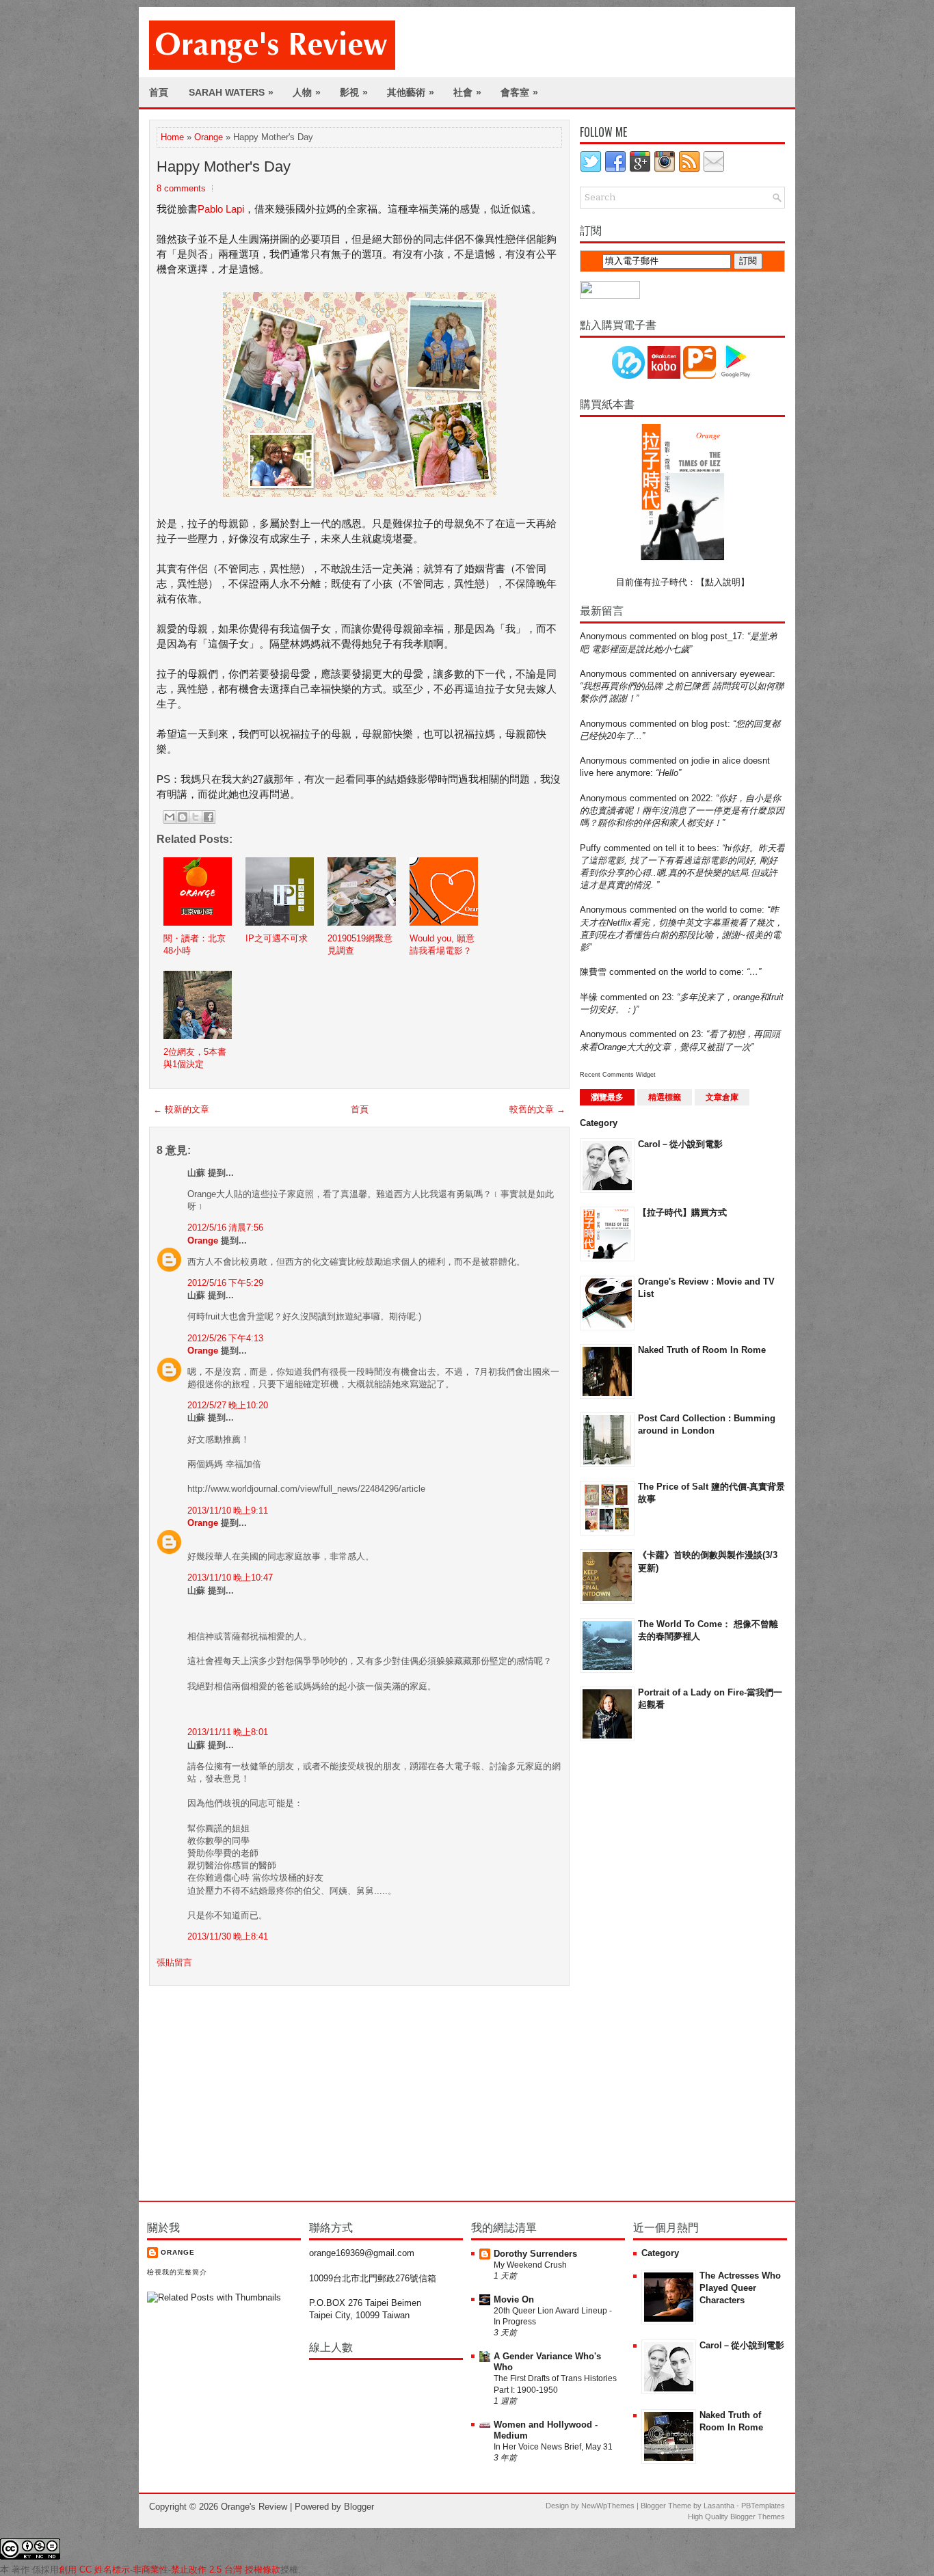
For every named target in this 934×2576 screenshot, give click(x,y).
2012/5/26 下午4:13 (225, 1338)
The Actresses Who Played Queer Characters (740, 2288)
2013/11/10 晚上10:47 (230, 1578)
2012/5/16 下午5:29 (225, 1283)
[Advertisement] (635, 1970)
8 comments (181, 188)
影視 (354, 92)
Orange (209, 137)
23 (667, 997)
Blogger (359, 2507)
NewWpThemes (608, 2506)
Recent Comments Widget (618, 1075)
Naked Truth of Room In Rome (702, 1350)
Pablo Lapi (221, 209)
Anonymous (603, 636)
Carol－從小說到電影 (680, 1144)
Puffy (590, 848)
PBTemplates (763, 2506)
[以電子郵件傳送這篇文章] (170, 817)
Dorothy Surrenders (535, 2254)
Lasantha (719, 2506)
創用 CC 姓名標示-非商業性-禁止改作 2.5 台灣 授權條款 (170, 2570)
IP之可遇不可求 (277, 938)
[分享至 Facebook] (209, 817)
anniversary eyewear (732, 674)
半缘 (589, 997)
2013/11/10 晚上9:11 (228, 1511)
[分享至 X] (196, 817)
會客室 (519, 92)
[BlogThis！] (183, 817)
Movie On (514, 2299)
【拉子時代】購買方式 (682, 1212)
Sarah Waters (231, 92)
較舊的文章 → (537, 1109)
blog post (709, 724)
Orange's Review (254, 2507)
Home (172, 137)
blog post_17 (717, 636)
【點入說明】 (723, 582)
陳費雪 (593, 972)
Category (599, 1123)
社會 (467, 92)
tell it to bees (691, 848)
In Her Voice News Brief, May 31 (553, 2447)
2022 (701, 798)
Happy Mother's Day (224, 166)
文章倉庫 (722, 1097)
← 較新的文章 (181, 1109)
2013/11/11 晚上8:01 (228, 1732)
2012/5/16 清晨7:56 (225, 1227)
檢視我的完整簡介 (177, 2272)
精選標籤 (665, 1097)
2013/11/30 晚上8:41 (228, 1936)
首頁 (159, 92)
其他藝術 (411, 92)
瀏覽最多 (607, 1097)
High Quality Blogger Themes (736, 2517)
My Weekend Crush (530, 2265)
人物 (307, 92)
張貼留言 (174, 1962)
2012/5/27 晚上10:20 (228, 1405)
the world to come (726, 910)
